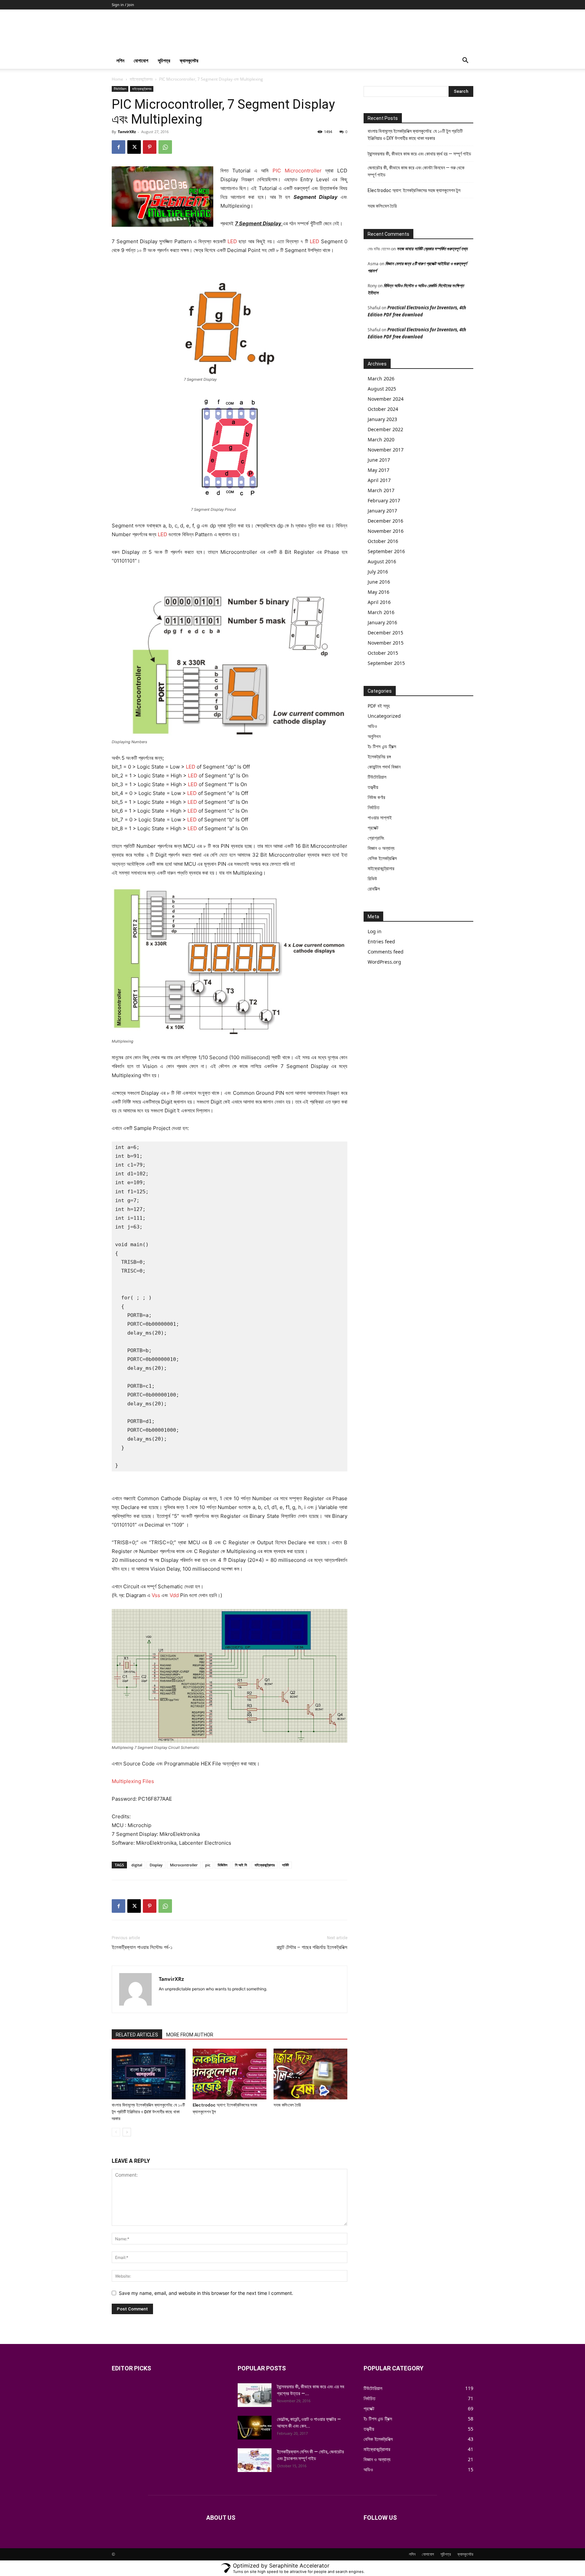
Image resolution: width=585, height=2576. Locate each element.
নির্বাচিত (374, 807)
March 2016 (381, 612)
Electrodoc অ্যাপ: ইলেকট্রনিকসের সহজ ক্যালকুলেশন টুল (414, 190)
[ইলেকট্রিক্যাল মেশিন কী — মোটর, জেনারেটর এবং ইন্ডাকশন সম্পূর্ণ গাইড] (255, 2460)
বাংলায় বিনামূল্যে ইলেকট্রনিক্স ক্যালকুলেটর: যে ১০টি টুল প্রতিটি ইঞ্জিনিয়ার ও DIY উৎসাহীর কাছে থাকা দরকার (148, 2112)
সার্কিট (285, 1865)
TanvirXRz (127, 132)
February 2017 (384, 500)
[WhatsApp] (165, 147)
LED (232, 241)
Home (117, 79)
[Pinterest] (150, 147)
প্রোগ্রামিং (376, 838)
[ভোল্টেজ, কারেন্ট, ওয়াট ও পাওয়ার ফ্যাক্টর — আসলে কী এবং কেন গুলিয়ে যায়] (255, 2428)
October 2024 (383, 409)
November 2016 (386, 531)
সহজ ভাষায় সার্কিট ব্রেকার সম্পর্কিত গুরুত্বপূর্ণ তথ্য (432, 249)
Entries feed (381, 941)
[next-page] (127, 2132)
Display (156, 1865)
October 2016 (383, 541)
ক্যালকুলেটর (189, 60)
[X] (134, 147)
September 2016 (386, 551)
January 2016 (382, 622)
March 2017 (381, 490)
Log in (375, 931)
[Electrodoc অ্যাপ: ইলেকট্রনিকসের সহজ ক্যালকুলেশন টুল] (230, 2074)
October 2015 (383, 653)
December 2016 (385, 521)
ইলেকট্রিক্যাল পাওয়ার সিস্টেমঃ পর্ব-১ (142, 1947)
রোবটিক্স (374, 889)
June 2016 (379, 582)
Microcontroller (184, 1865)
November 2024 (386, 399)
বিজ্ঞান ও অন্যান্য (381, 848)
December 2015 (385, 633)
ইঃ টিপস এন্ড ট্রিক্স (382, 746)
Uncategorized (384, 716)
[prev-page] (116, 2132)
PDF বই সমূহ (379, 706)
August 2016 (382, 561)
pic (208, 1865)
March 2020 (381, 439)
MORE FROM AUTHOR (190, 2035)
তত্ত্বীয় (373, 787)
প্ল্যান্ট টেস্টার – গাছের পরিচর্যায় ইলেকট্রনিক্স (312, 1947)
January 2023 (382, 419)
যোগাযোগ (141, 60)
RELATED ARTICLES (137, 2035)
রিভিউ (372, 878)
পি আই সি (241, 1865)
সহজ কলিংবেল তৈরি (287, 2105)
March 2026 (381, 379)
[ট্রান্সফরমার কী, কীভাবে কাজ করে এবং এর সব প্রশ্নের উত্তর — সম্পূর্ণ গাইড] (255, 2395)
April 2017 (379, 480)
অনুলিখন (374, 736)
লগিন (120, 60)
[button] (465, 61)
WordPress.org (384, 962)
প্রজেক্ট (373, 828)
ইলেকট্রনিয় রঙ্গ (379, 757)
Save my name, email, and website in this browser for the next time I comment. (206, 2293)
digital (137, 1865)
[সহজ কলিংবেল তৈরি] (310, 2074)
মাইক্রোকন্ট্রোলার (141, 79)
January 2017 (382, 511)
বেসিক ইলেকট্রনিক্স (382, 858)
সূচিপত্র (164, 60)
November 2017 (386, 450)
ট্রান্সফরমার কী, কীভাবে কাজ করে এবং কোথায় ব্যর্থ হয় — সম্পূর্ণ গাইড (419, 154)
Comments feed (386, 952)
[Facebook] (118, 147)
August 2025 (382, 389)
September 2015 (386, 663)
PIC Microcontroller (297, 171)
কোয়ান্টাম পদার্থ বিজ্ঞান (384, 767)
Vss (156, 1595)
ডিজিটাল (223, 1865)
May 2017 (378, 470)
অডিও (372, 726)
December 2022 (385, 429)
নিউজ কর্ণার (376, 797)
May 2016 (378, 592)
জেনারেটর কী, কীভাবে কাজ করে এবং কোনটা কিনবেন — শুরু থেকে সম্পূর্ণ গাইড (416, 171)
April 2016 (379, 602)
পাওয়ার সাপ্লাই (380, 818)
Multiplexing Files (133, 1781)
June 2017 (379, 460)
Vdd (174, 1595)
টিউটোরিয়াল (120, 89)
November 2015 (386, 643)
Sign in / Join (123, 5)
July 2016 (378, 572)
